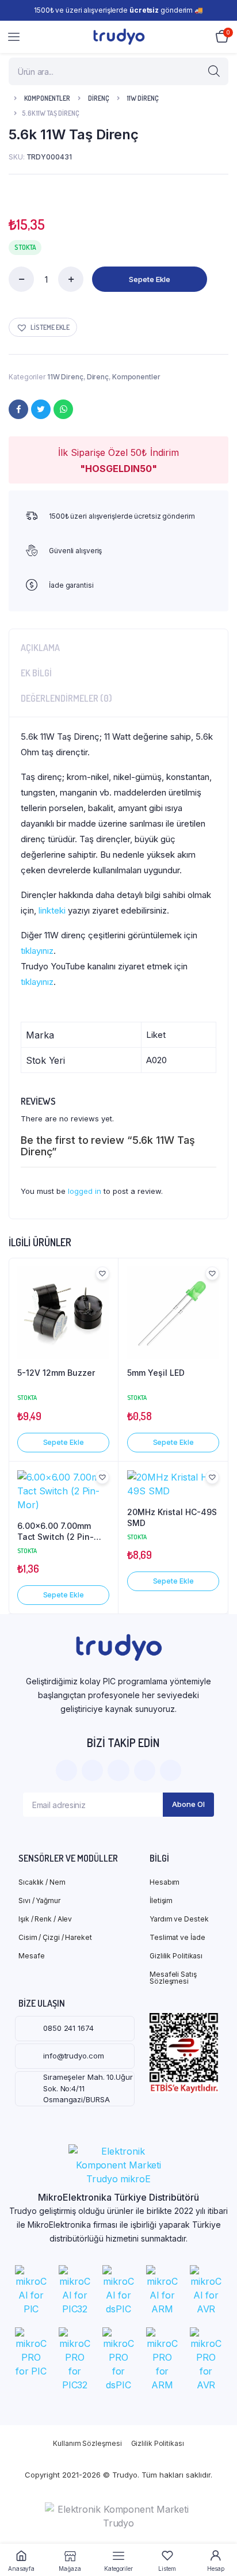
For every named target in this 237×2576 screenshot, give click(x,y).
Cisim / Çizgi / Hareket (55, 1937)
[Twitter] (41, 409)
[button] (43, 327)
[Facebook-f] (66, 1770)
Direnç (99, 98)
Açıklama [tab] (40, 648)
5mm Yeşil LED (156, 1373)
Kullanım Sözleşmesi (87, 2444)
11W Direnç (143, 98)
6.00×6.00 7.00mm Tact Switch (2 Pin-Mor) (56, 1532)
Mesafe (31, 1956)
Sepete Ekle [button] (64, 1442)
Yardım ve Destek (179, 1919)
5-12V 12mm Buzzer (56, 1373)
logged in (85, 1191)
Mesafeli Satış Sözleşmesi (173, 1978)
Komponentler (47, 98)
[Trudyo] (119, 37)
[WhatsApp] (63, 409)
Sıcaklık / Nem (42, 1882)
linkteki (52, 910)
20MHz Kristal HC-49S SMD (172, 1518)
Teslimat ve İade (177, 1937)
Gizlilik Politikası (176, 1956)
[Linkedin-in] (145, 1770)
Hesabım (165, 1882)
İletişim (161, 1900)
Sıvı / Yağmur (39, 1900)
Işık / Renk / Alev (45, 1919)
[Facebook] (18, 409)
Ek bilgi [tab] (36, 673)
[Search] (214, 71)
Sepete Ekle (150, 279)
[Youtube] (171, 1770)
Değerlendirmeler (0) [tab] (66, 698)
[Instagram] (118, 1770)
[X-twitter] (92, 1770)
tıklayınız (37, 951)
